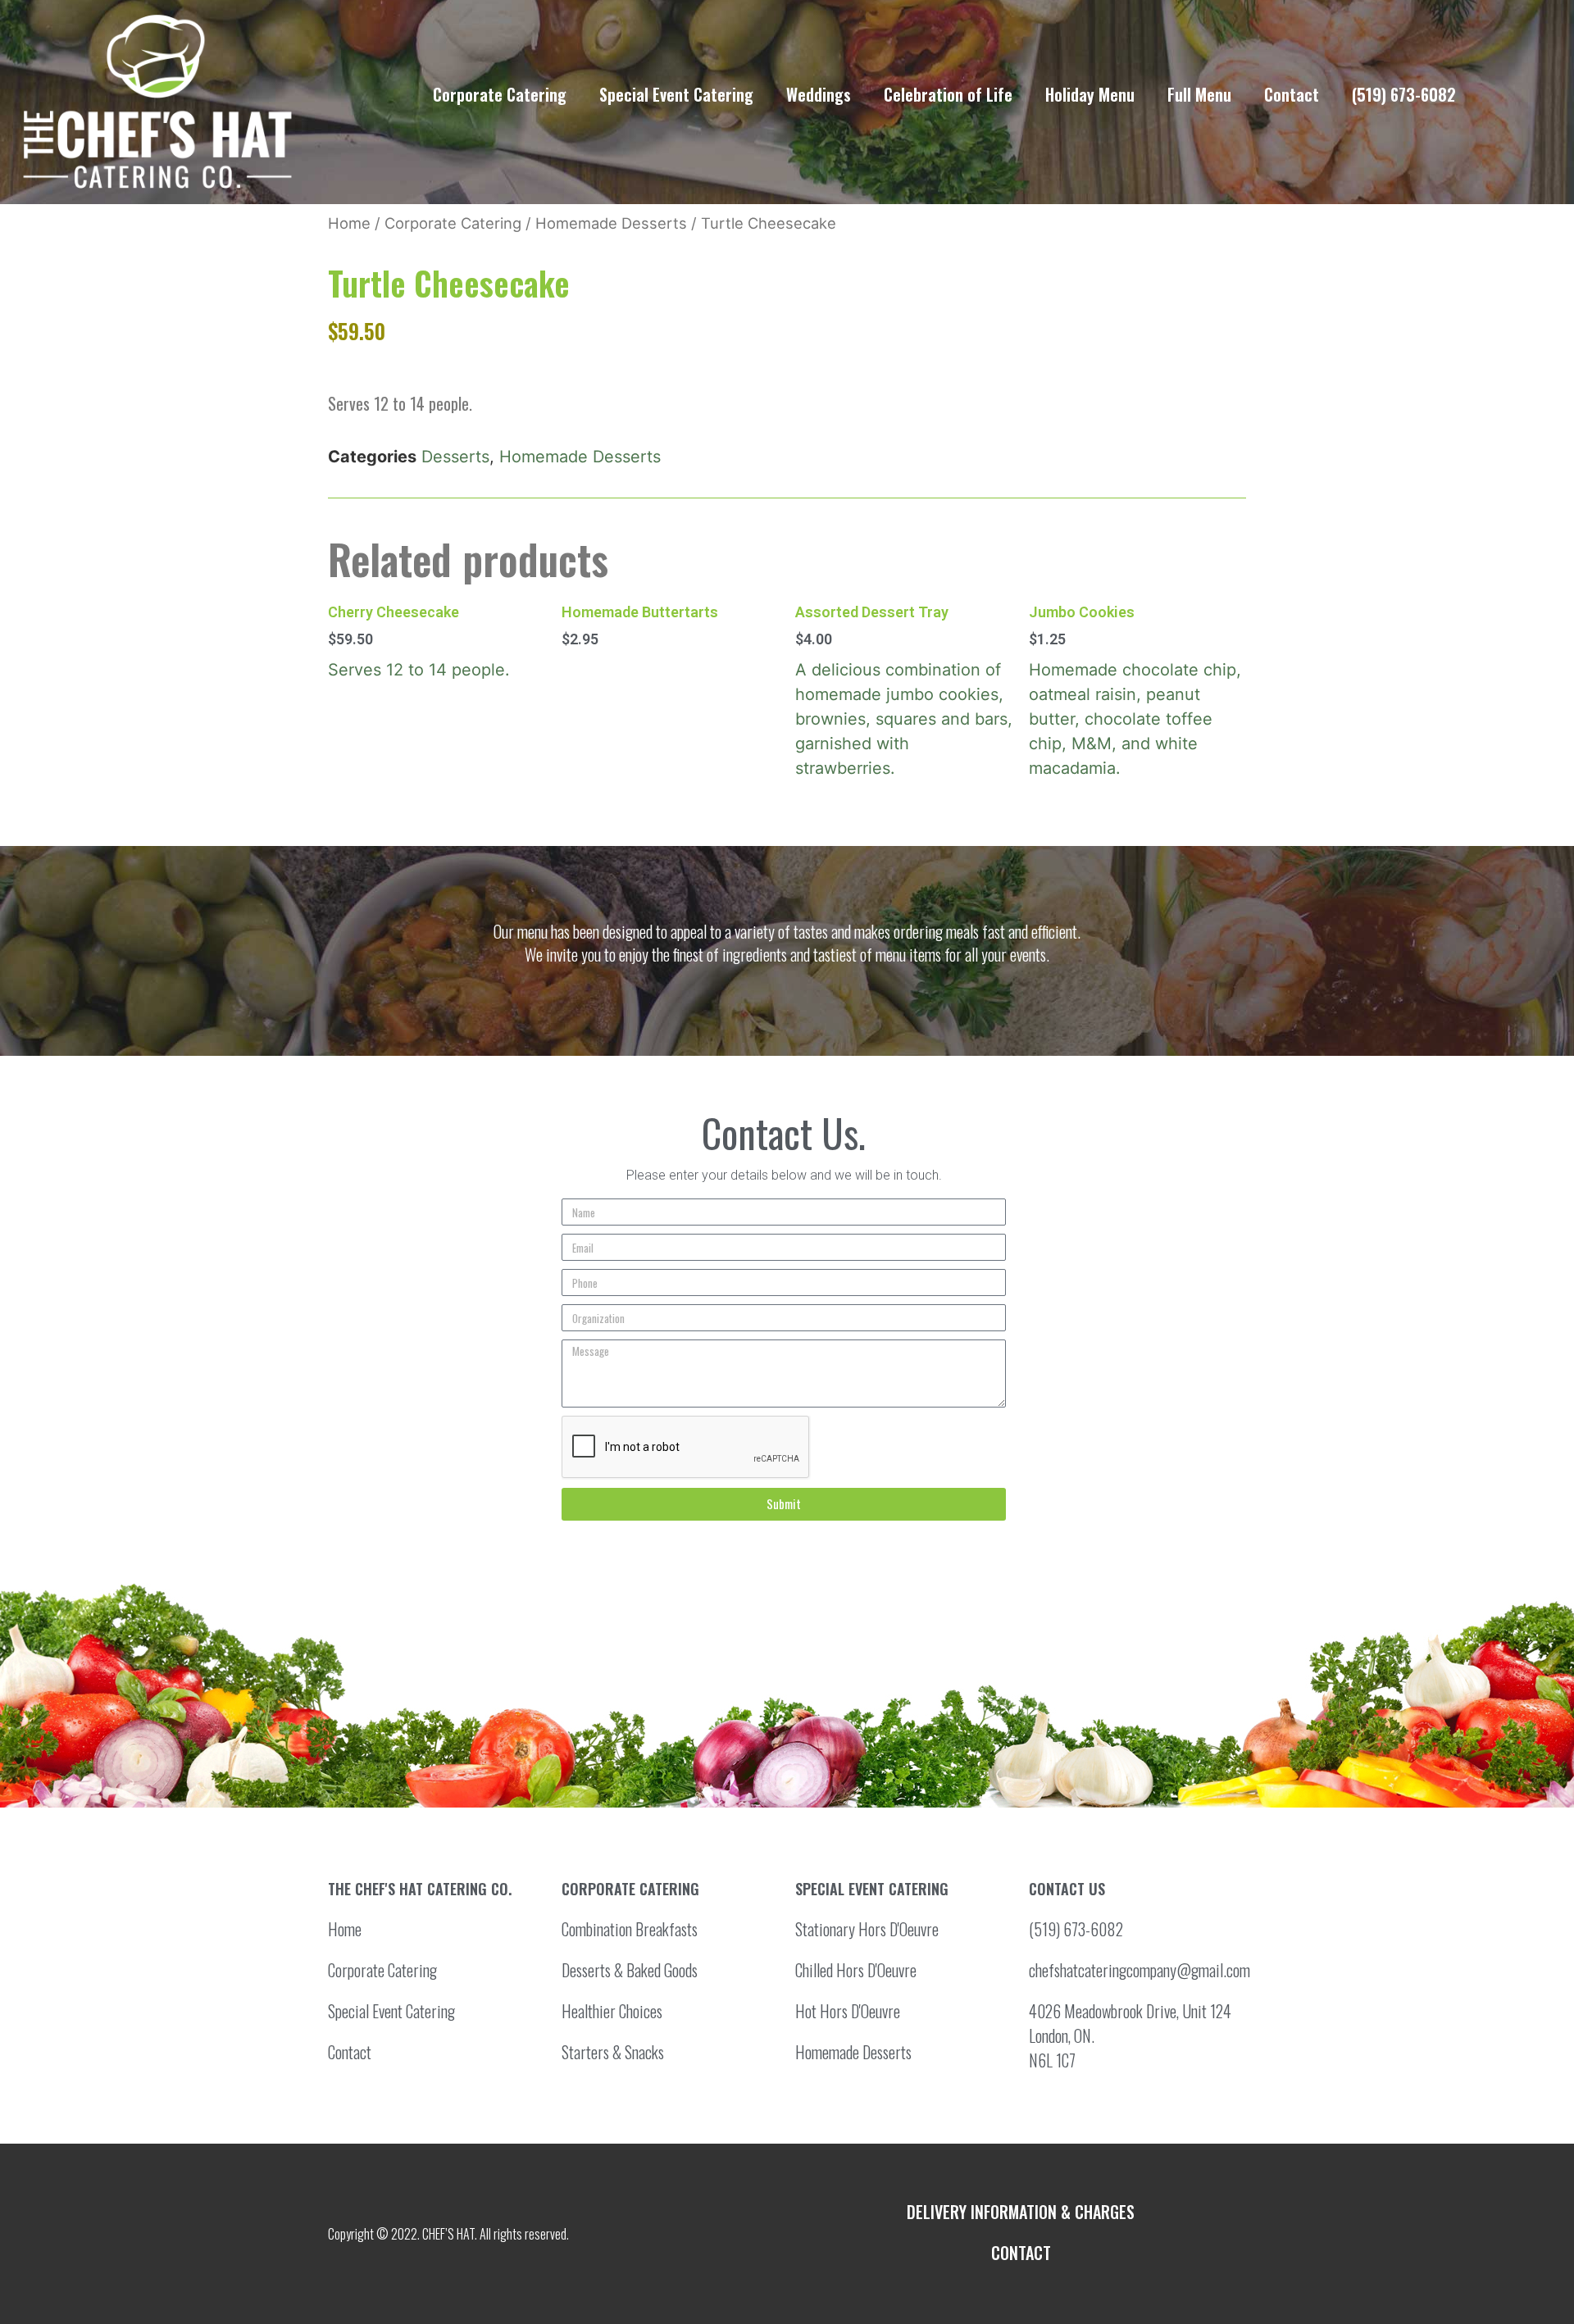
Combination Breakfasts (630, 1929)
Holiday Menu (1090, 94)
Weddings (819, 94)
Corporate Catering (500, 94)
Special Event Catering (676, 94)
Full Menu (1199, 94)
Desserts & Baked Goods (630, 1970)
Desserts (455, 457)
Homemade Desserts (611, 223)
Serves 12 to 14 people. (419, 642)
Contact (1292, 94)
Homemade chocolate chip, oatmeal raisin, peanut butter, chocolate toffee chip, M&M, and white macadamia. (1135, 691)
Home (349, 223)
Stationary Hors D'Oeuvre (867, 1929)
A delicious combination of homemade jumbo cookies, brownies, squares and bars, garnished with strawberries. (904, 691)
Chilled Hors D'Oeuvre (856, 1970)
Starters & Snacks (613, 2052)
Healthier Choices (612, 2011)
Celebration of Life (948, 94)
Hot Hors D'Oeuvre (848, 2011)
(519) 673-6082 (1404, 94)
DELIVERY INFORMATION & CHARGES (1021, 2212)
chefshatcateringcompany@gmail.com (1140, 1970)
